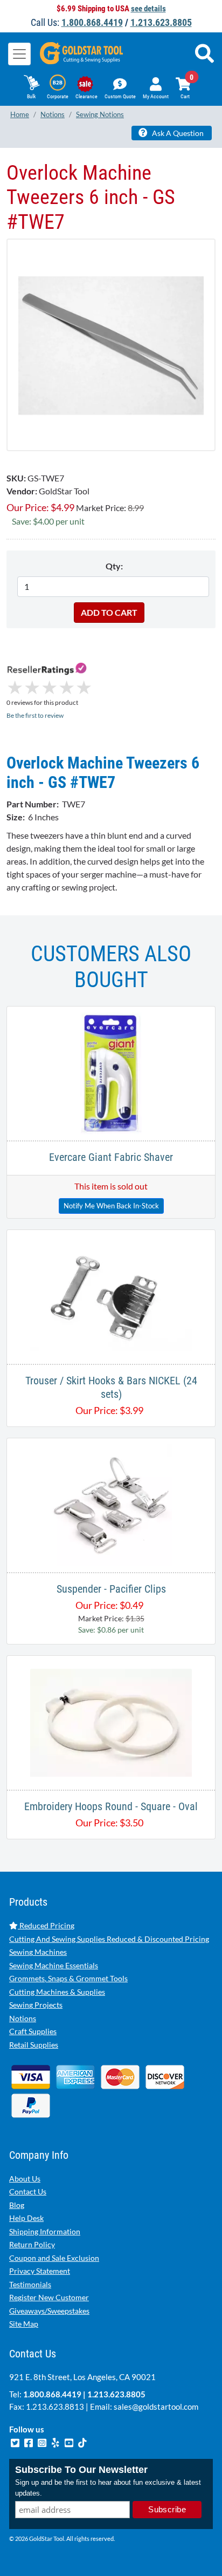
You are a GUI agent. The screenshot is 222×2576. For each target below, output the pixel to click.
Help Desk (26, 2218)
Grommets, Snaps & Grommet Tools (68, 1978)
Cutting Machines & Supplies (57, 1992)
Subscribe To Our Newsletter (81, 2470)
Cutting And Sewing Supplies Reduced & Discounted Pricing (109, 1939)
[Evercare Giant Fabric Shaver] (111, 1072)
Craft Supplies (33, 2031)
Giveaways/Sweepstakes (49, 2311)
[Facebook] (29, 2442)
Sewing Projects (36, 2005)
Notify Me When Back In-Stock (111, 1206)
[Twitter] (16, 2442)
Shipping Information (45, 2231)
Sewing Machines (38, 1952)
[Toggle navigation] (19, 54)
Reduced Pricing (46, 1925)
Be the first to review (35, 715)
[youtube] (70, 2442)
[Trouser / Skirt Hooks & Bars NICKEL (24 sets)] (111, 1296)
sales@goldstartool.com (156, 2407)
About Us (25, 2179)
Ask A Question (177, 133)
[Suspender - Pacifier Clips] (111, 1504)
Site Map (24, 2324)
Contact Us (28, 2191)
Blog (17, 2205)
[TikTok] (82, 2442)
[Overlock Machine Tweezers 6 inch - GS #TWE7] (111, 345)
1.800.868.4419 (92, 22)
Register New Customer (49, 2297)
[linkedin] (56, 2442)
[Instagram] (43, 2442)
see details (148, 9)
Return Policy (32, 2244)
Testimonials (30, 2284)
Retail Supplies (34, 2045)
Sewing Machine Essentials (54, 1965)
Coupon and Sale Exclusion (54, 2258)
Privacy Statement (40, 2271)
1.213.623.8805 (161, 22)
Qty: (114, 566)
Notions (23, 2018)
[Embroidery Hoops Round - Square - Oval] (111, 1721)
